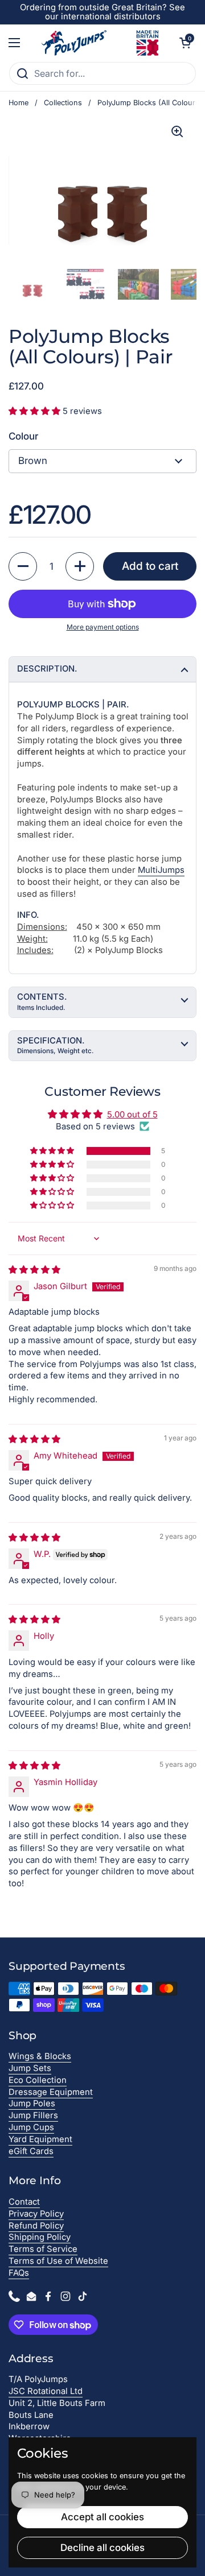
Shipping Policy (40, 2237)
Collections (63, 103)
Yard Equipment (40, 2139)
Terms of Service (43, 2249)
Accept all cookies (102, 2517)
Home (19, 103)
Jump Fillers (33, 2115)
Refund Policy (36, 2226)
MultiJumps (161, 870)
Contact (24, 2202)
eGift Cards (31, 2151)
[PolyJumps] (100, 43)
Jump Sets (30, 2068)
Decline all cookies (102, 2548)
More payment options (103, 627)
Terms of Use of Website (58, 2261)
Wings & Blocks (40, 2056)
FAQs (19, 2273)
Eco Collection (38, 2080)
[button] (185, 43)
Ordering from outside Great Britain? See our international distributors (102, 12)
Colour (23, 436)
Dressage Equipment (51, 2092)
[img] (34, 1270)
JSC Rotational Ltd (46, 2391)
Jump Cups (31, 2127)
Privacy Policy (36, 2214)
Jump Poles (32, 2103)
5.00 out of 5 (132, 1115)
